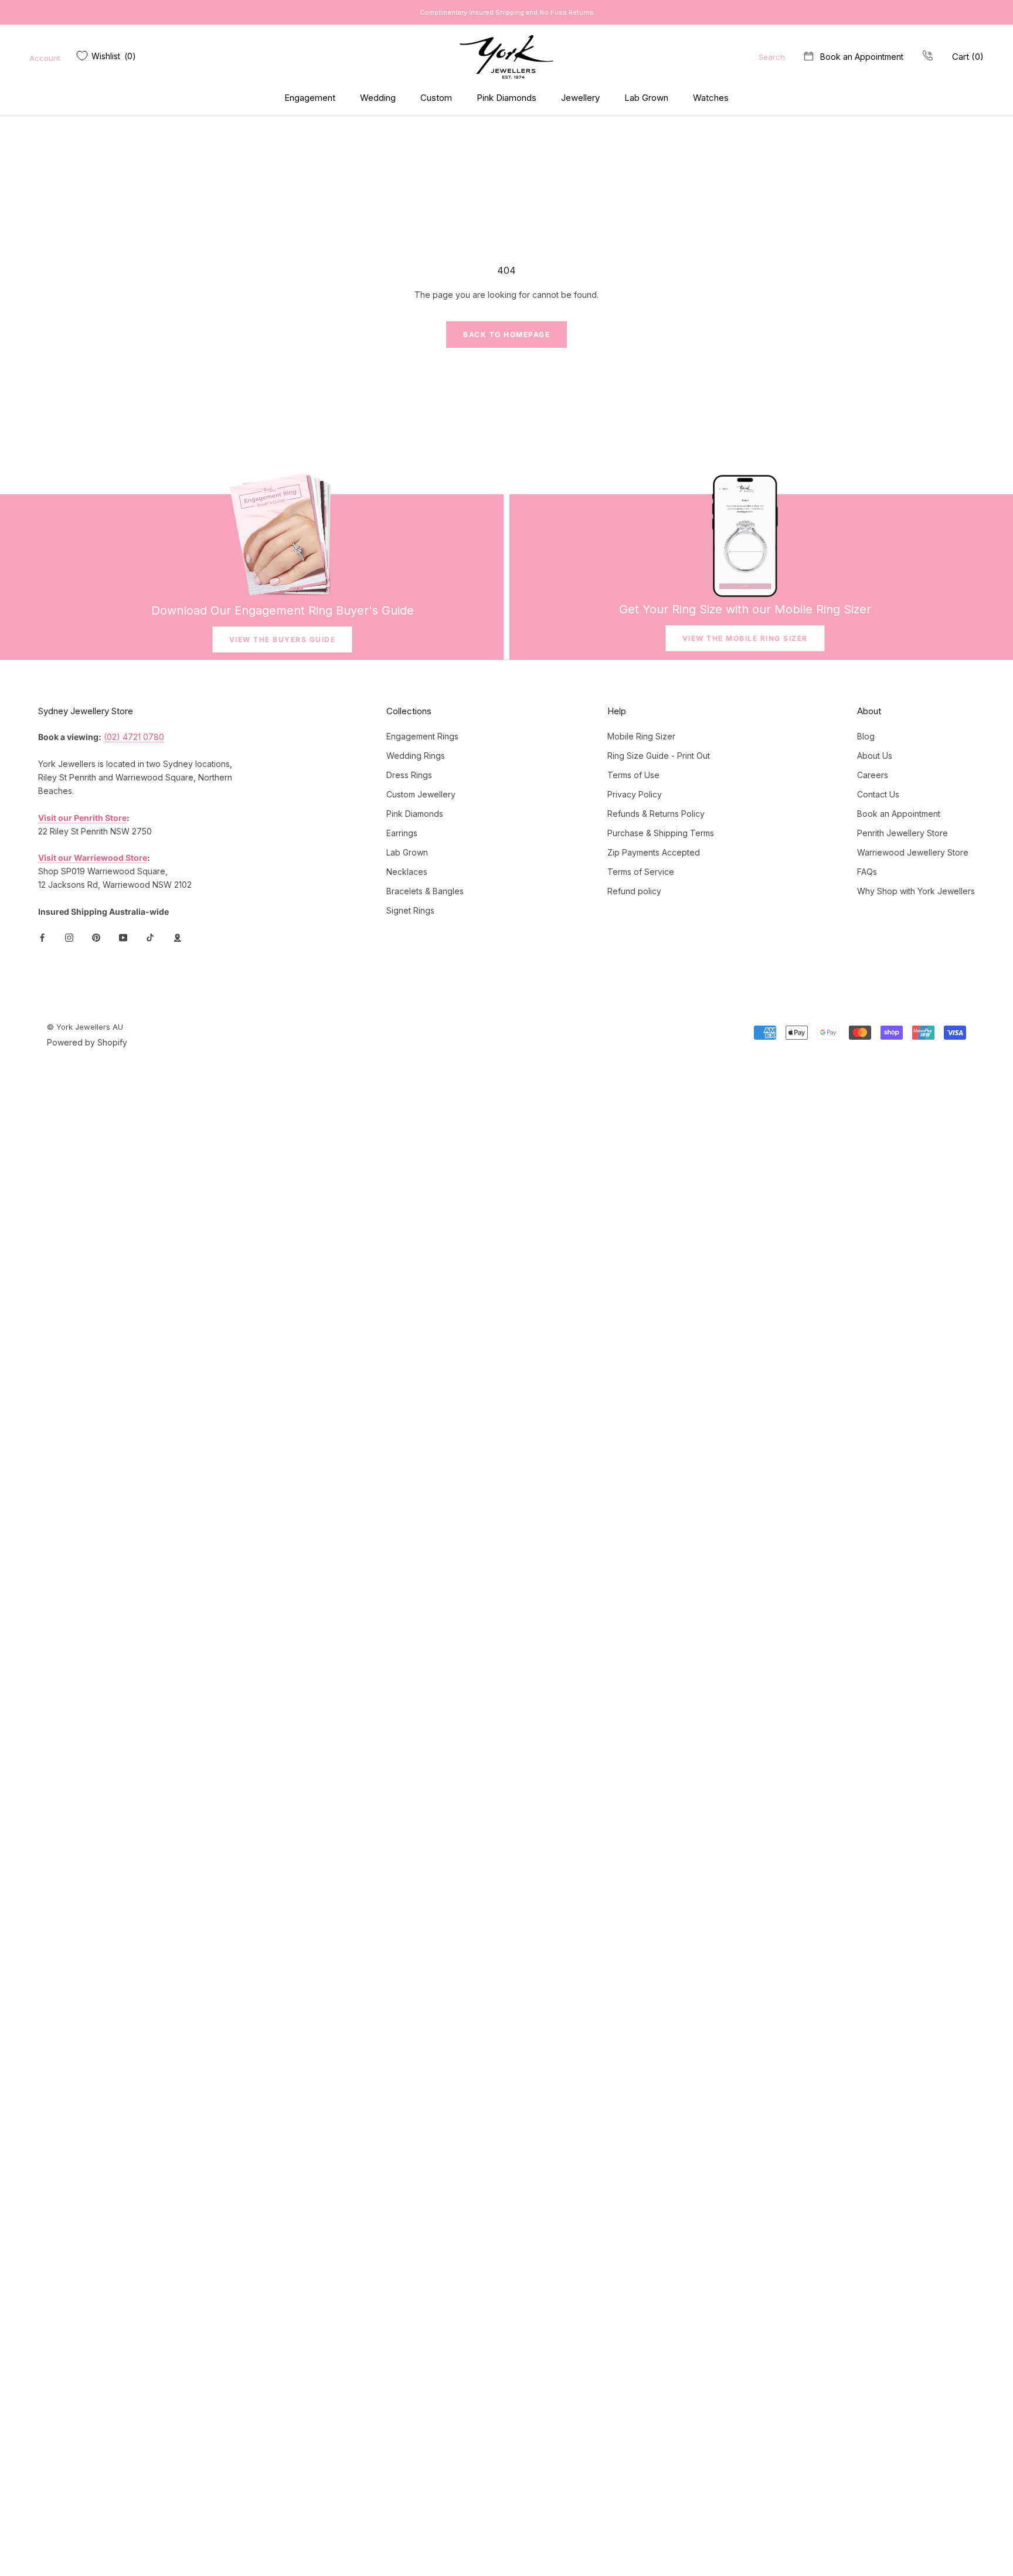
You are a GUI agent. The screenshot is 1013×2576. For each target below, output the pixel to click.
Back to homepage (506, 335)
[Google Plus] (177, 937)
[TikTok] (150, 937)
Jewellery (580, 98)
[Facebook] (42, 937)
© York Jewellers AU (85, 1027)
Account (45, 58)
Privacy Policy (635, 794)
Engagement (310, 98)
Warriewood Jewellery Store (913, 852)
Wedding (378, 98)
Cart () (968, 57)
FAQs (867, 872)
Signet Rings (410, 910)
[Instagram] (69, 937)
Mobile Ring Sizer (641, 736)
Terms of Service (641, 872)
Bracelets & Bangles (425, 891)
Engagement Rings (422, 736)
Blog (866, 736)
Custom (436, 98)
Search (772, 57)
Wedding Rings (416, 756)
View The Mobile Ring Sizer (745, 638)
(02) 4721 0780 (134, 737)
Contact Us (878, 794)
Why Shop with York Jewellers (916, 891)
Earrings (402, 833)
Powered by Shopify (87, 1042)
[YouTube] (123, 937)
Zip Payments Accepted (654, 852)
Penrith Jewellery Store (902, 833)
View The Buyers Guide (283, 639)
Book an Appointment (862, 57)
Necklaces (407, 872)
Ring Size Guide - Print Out (659, 756)
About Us (875, 756)
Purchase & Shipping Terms (661, 833)
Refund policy (634, 891)
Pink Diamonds (506, 98)
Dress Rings (409, 775)
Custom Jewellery (421, 794)
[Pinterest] (96, 937)
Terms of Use (633, 775)
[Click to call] (928, 57)
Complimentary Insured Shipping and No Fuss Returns (507, 12)
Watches (711, 98)
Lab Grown (646, 98)
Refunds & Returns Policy (656, 814)
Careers (873, 775)
